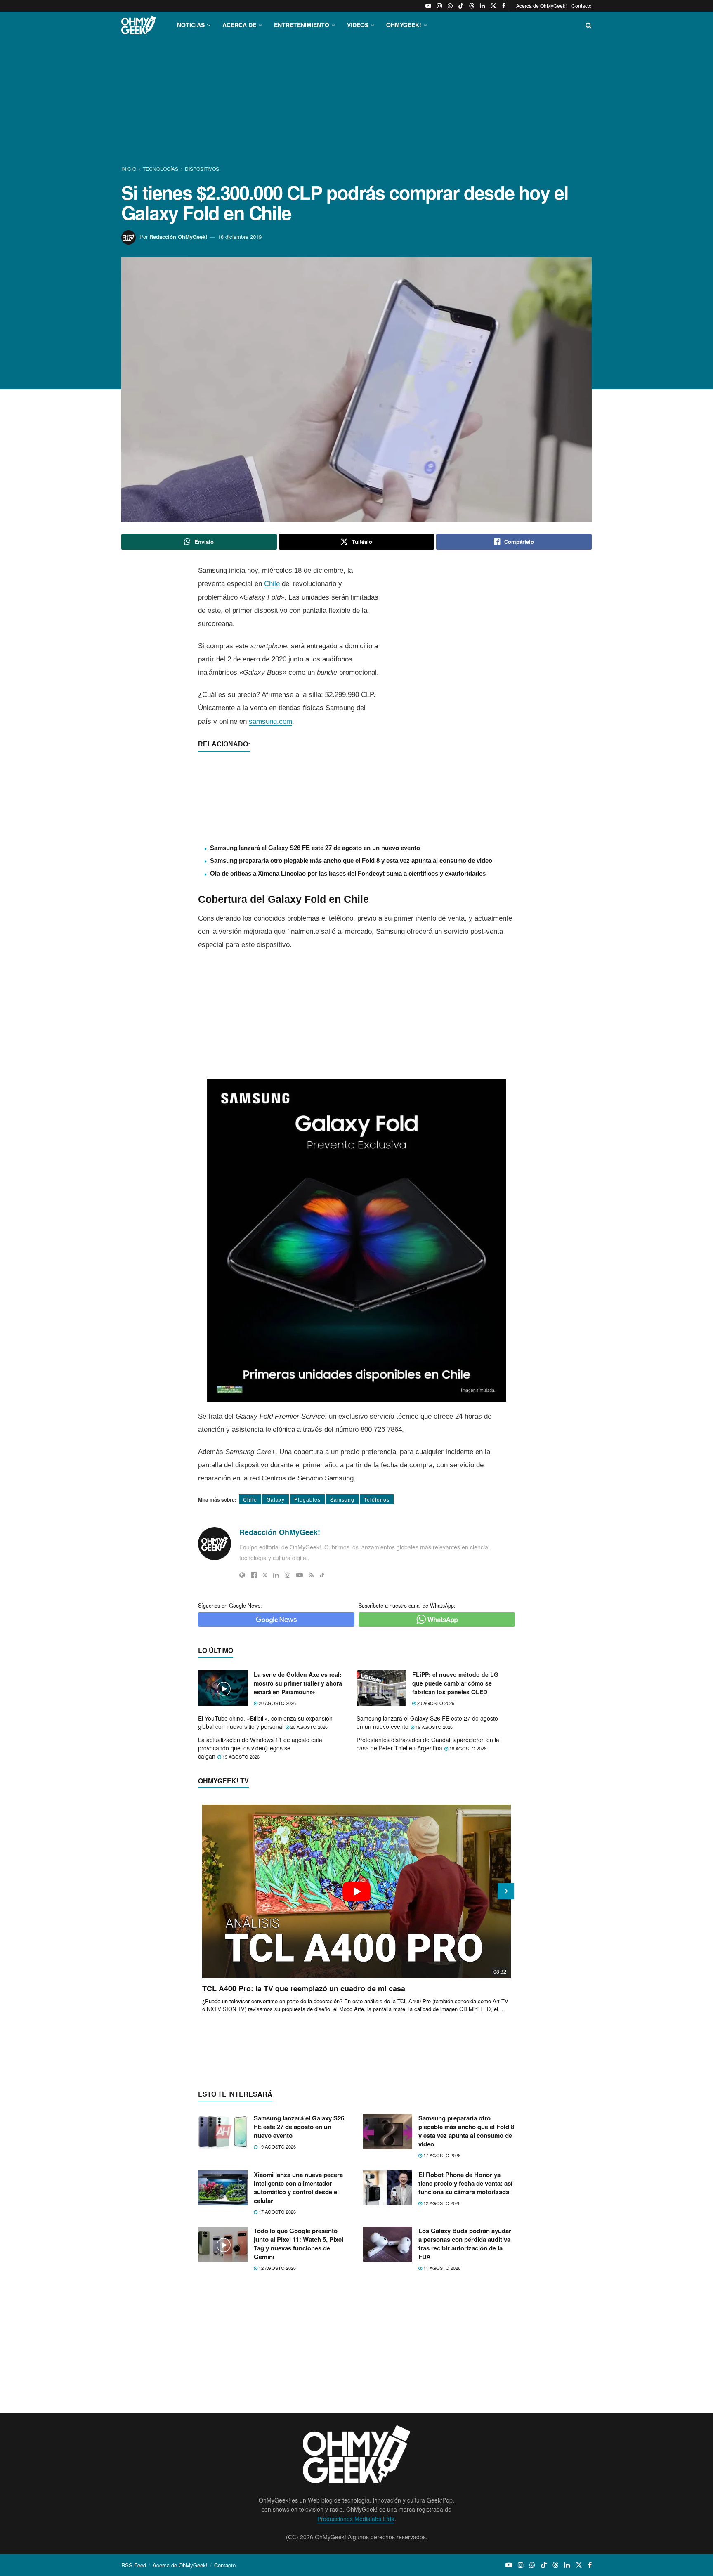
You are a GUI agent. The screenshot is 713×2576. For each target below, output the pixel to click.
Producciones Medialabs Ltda (356, 2519)
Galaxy (276, 1499)
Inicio (129, 169)
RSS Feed (134, 2565)
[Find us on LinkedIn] (482, 6)
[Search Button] (589, 25)
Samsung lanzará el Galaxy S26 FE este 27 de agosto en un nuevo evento (315, 848)
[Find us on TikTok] (461, 6)
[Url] (242, 1575)
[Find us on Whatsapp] (450, 6)
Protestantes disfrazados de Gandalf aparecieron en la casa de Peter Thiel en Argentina (428, 1744)
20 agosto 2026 (277, 1703)
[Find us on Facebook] (504, 6)
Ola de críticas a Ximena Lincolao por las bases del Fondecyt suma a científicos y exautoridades (348, 873)
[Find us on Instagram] (439, 6)
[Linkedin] (276, 1575)
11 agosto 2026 (441, 2268)
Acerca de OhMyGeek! (541, 6)
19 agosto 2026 (433, 1727)
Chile (272, 584)
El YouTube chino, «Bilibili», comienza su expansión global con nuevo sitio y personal (265, 1722)
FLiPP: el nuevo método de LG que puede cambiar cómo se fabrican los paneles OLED (455, 1683)
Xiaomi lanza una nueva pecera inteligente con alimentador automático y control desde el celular (298, 2188)
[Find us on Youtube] (428, 6)
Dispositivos (202, 169)
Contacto (582, 6)
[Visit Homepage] (139, 25)
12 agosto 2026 (441, 2203)
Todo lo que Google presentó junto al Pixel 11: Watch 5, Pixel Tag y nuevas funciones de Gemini (299, 2244)
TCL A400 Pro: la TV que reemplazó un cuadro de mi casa (304, 1988)
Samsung (342, 1499)
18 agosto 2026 (467, 1748)
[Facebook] (254, 1575)
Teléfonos (377, 1499)
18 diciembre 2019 (240, 237)
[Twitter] (265, 1575)
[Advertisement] (356, 102)
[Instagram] (288, 1575)
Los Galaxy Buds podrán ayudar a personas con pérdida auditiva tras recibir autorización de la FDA (465, 2244)
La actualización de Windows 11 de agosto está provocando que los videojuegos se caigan (260, 1748)
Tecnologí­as (161, 169)
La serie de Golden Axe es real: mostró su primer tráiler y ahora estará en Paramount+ (298, 1683)
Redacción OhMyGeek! (178, 237)
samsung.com (270, 721)
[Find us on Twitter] (493, 6)
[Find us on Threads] (472, 6)
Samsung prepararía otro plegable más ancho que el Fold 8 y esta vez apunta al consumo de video (351, 861)
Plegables (307, 1499)
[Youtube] (300, 1575)
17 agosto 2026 (441, 2155)
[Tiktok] (322, 1575)
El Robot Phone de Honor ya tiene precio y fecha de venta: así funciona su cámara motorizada (465, 2183)
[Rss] (311, 1575)
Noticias (191, 25)
